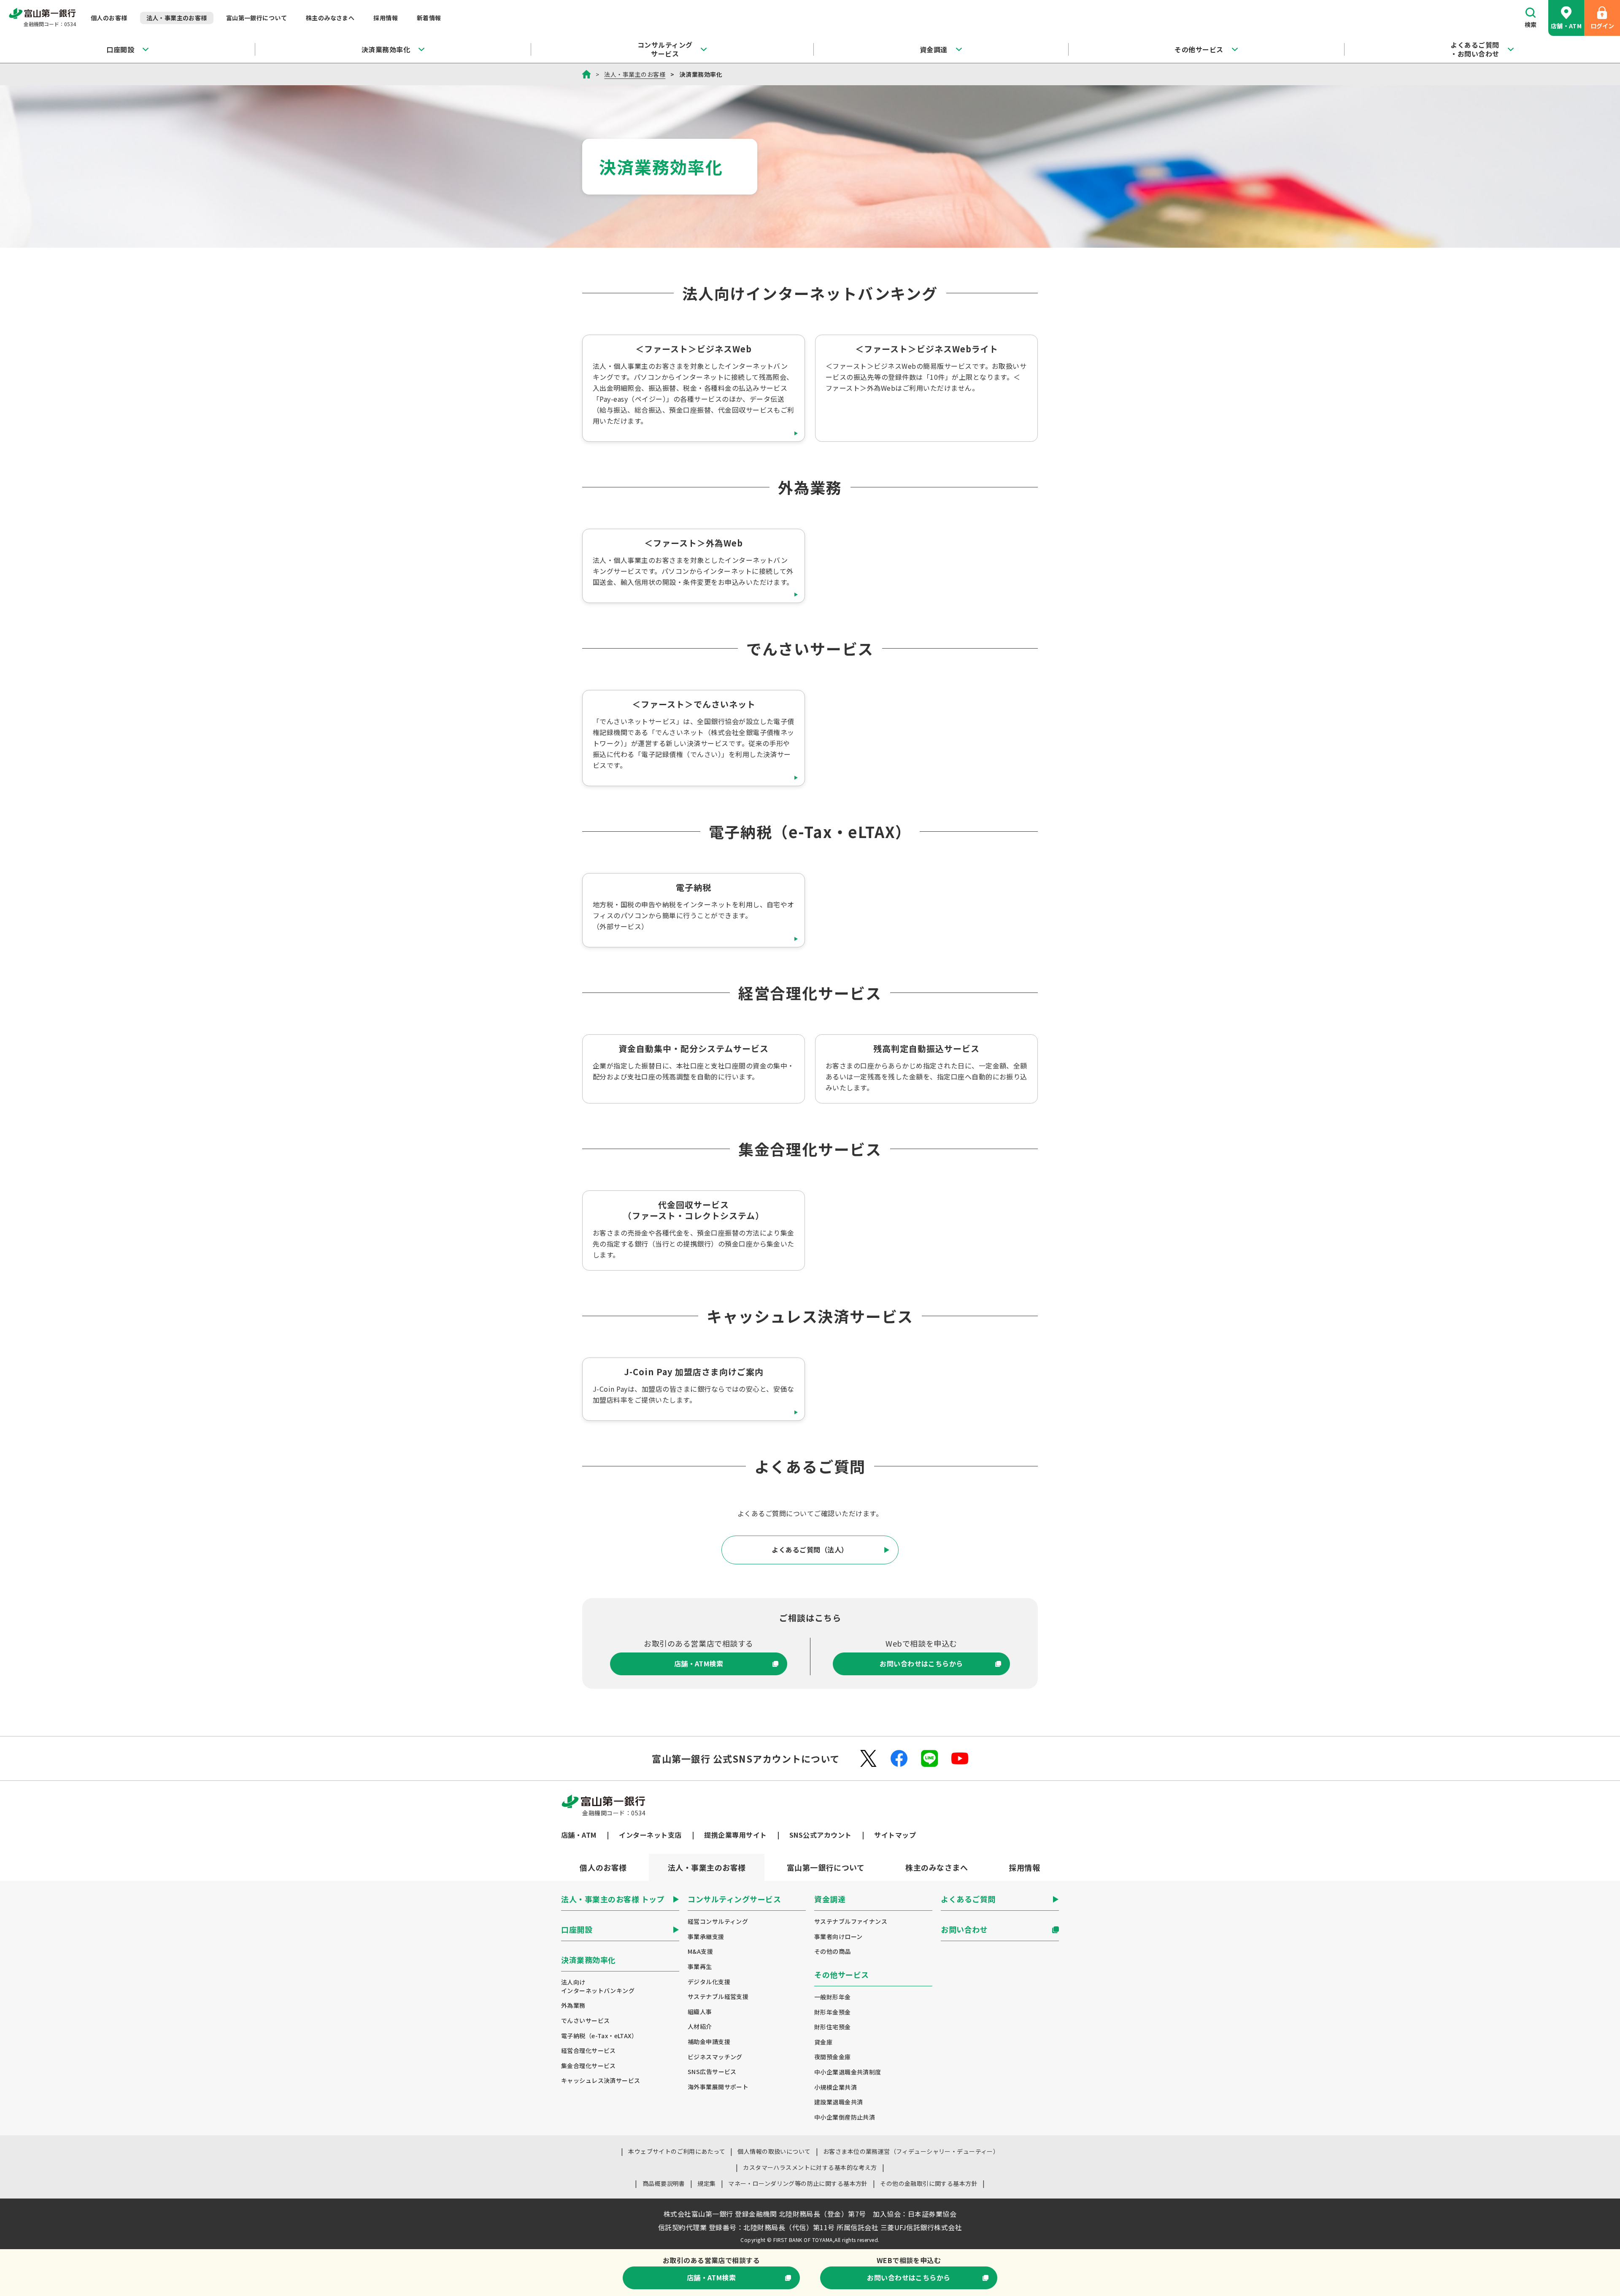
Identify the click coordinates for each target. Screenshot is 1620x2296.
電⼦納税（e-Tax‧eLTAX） (599, 2036)
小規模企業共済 (836, 2087)
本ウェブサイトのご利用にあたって (677, 2151)
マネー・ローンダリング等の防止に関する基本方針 (798, 2183)
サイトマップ (895, 1835)
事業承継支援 (706, 1937)
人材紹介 (700, 2027)
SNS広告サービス (712, 2072)
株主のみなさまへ (330, 18)
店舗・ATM (1566, 26)
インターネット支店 (650, 1835)
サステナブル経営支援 (718, 1997)
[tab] (603, 1867)
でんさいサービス (585, 2021)
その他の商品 (833, 1951)
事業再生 (700, 1967)
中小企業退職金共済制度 (848, 2072)
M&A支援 (700, 1951)
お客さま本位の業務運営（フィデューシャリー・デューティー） (911, 2151)
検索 (1531, 24)
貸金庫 (823, 2042)
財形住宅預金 (833, 2027)
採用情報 (386, 18)
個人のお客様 (109, 18)
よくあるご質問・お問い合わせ (1475, 49)
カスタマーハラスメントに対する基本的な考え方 (810, 2167)
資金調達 (934, 49)
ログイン (1602, 26)
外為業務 (573, 2005)
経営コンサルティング (718, 1921)
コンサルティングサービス (665, 49)
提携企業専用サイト (735, 1835)
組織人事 (700, 2012)
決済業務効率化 (386, 49)
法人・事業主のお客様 (177, 18)
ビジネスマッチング (715, 2057)
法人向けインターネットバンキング (598, 1986)
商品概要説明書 (664, 2183)
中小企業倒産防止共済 (845, 2117)
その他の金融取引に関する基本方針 (929, 2183)
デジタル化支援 (709, 1982)
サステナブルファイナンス (851, 1921)
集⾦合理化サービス (589, 2066)
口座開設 (120, 49)
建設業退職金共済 (838, 2102)
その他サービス (1199, 49)
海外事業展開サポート (718, 2087)
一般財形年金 (833, 1997)
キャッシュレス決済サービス (601, 2081)
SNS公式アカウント (821, 1835)
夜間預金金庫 (833, 2057)
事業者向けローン (838, 1937)
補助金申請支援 (709, 2042)
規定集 (706, 2183)
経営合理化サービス (589, 2051)
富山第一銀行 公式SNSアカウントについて (746, 1758)
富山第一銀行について (256, 18)
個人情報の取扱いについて (774, 2151)
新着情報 (429, 18)
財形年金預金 (833, 2012)
